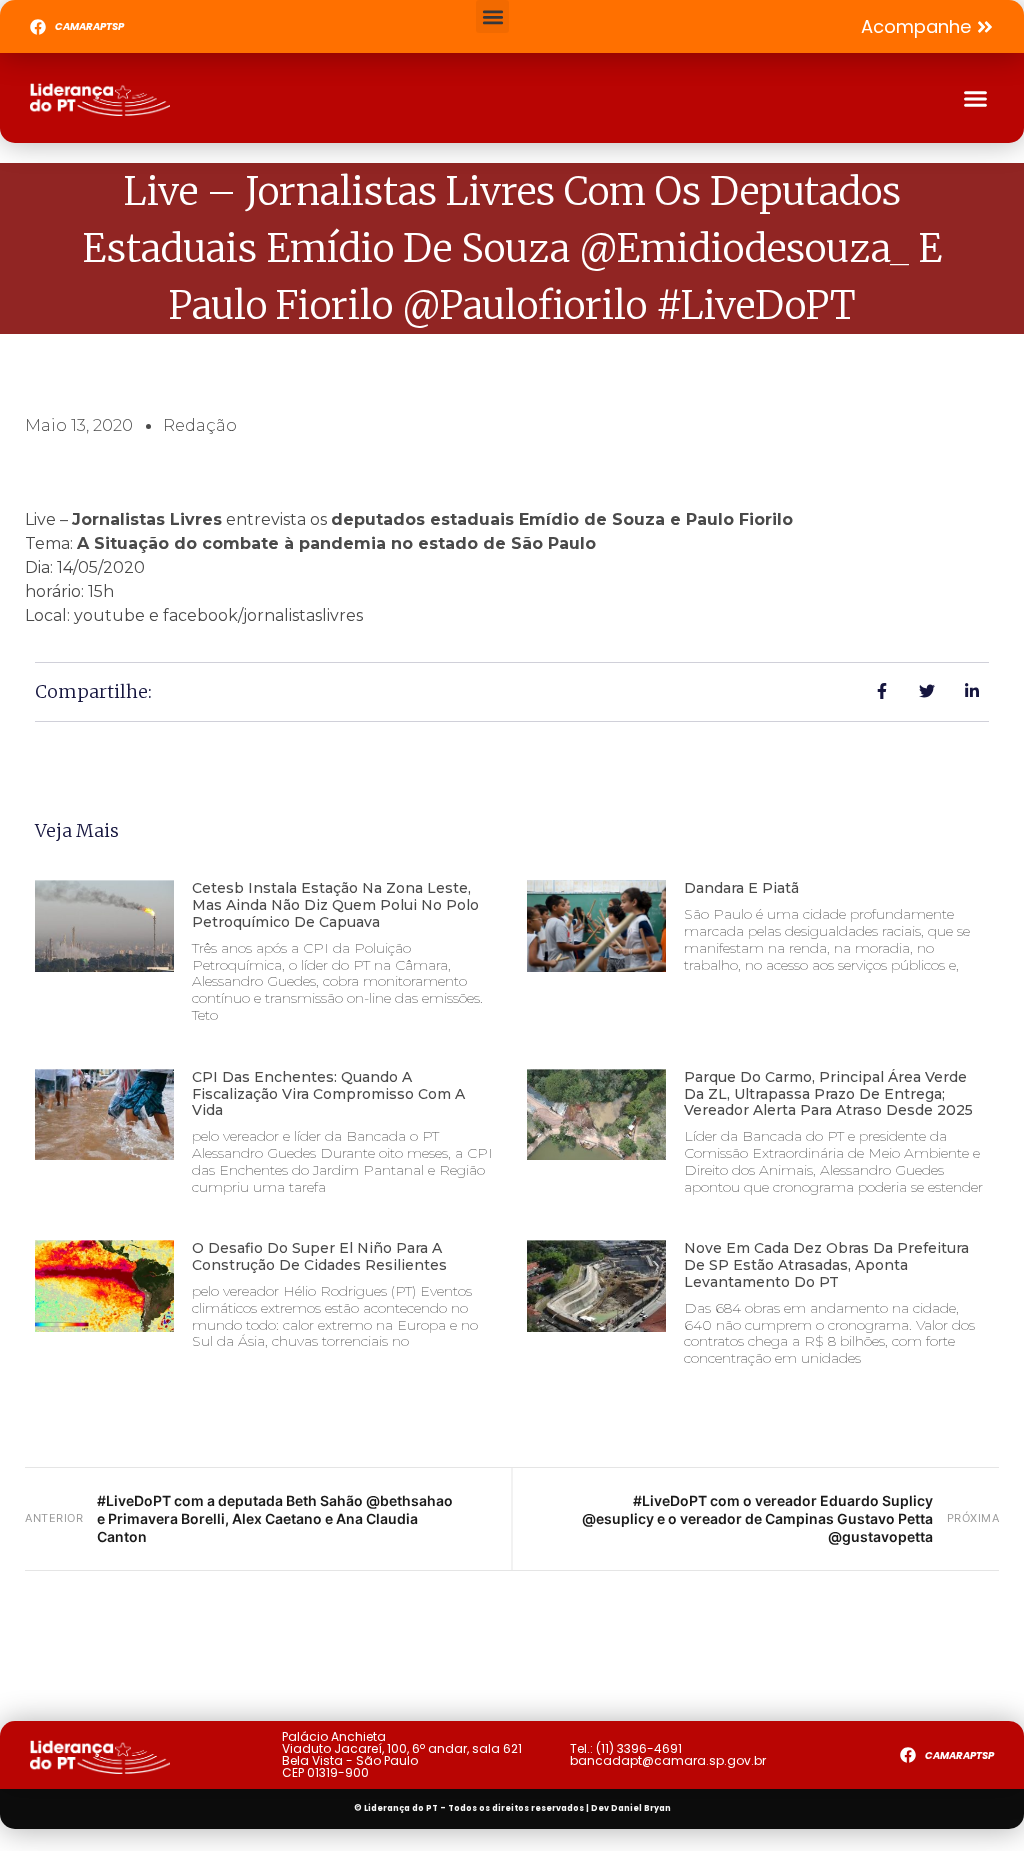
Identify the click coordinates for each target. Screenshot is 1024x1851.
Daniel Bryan (641, 1808)
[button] (492, 16)
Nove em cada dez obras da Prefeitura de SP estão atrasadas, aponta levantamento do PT (826, 1265)
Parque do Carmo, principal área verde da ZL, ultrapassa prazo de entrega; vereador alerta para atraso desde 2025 (828, 1094)
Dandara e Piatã (741, 888)
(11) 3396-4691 (639, 1748)
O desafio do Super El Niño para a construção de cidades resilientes (319, 1256)
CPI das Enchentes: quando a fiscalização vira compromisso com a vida (328, 1094)
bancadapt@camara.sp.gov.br (668, 1760)
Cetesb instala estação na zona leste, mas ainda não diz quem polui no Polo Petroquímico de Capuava (335, 905)
